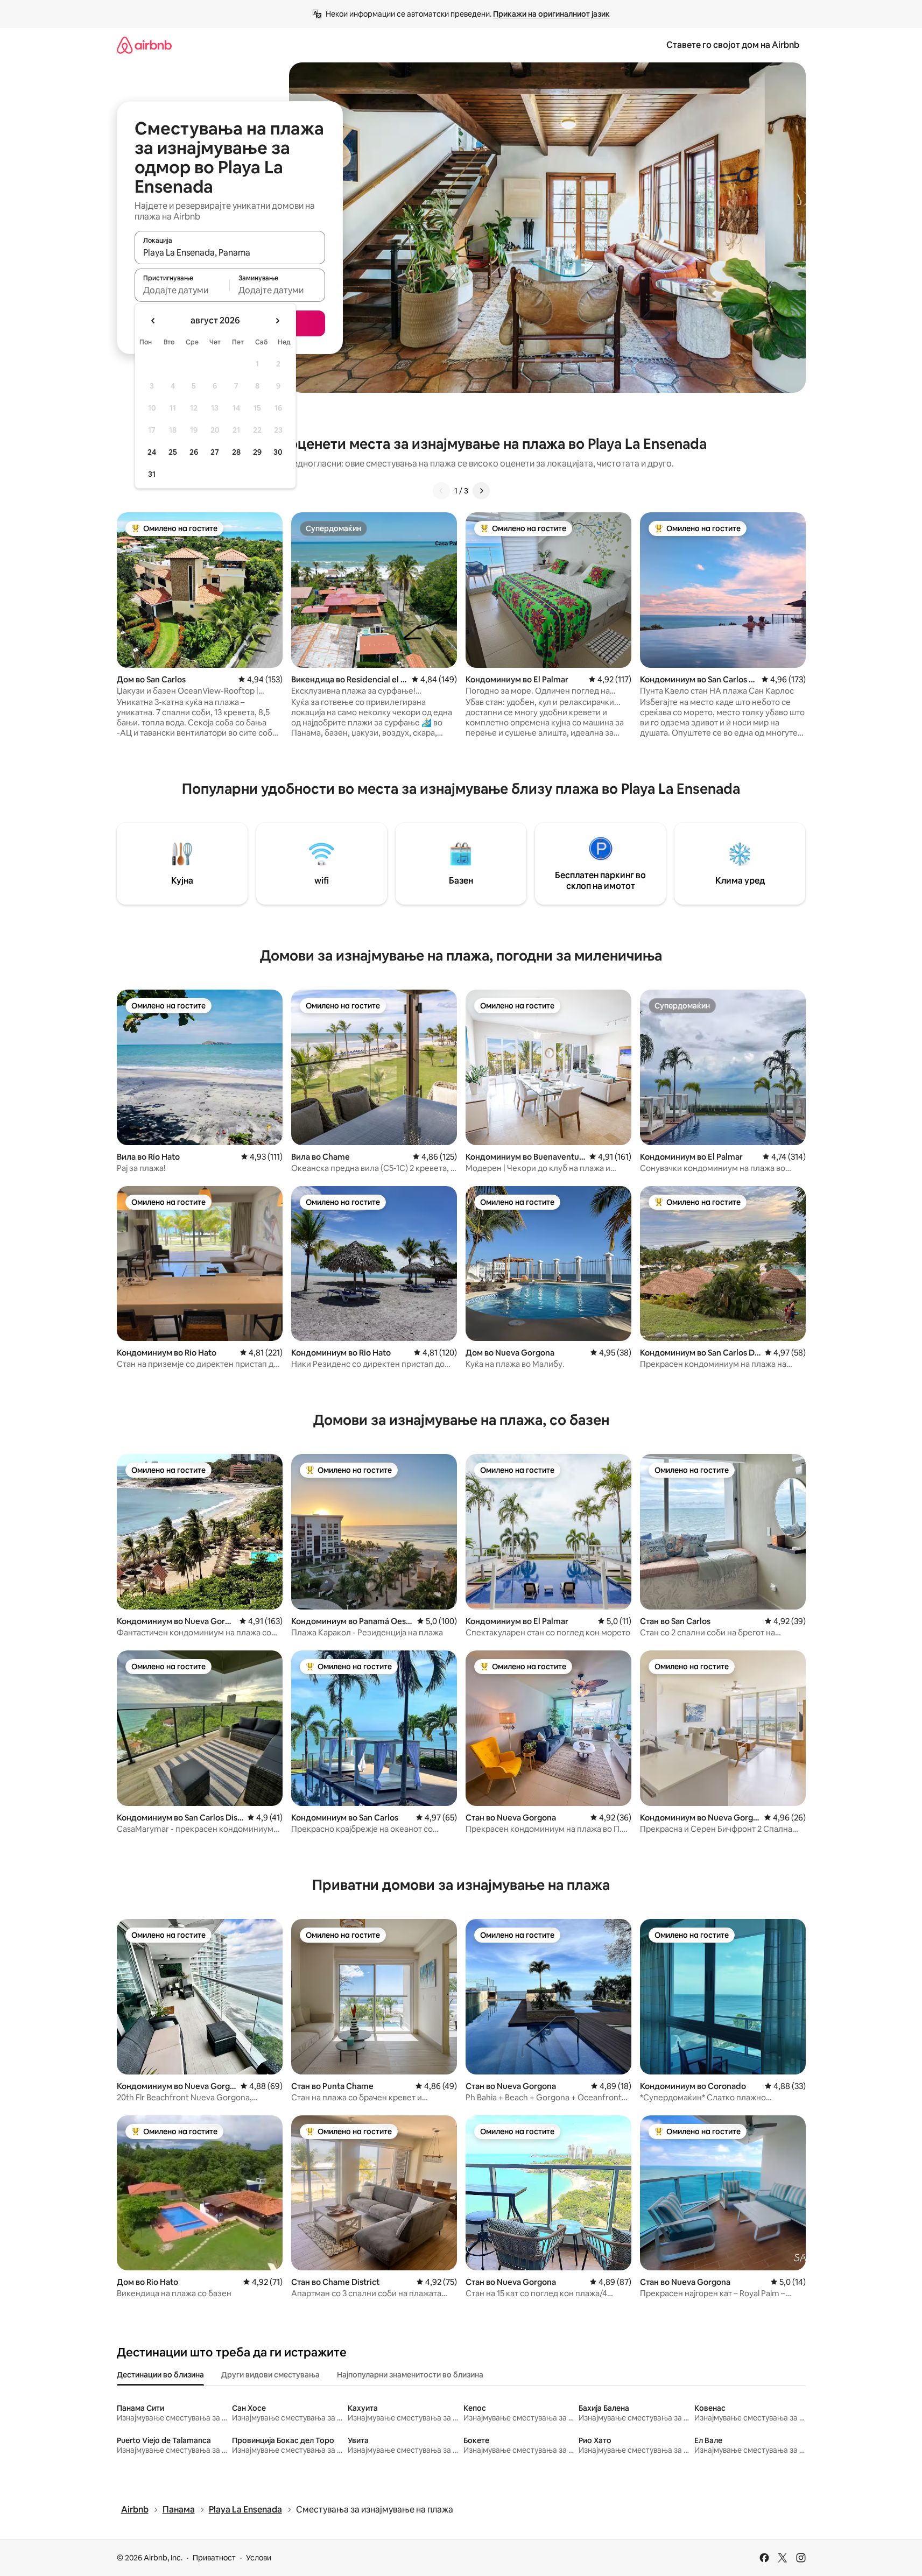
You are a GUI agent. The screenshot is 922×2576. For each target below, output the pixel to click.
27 (215, 452)
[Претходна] (441, 491)
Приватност (214, 2558)
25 (173, 452)
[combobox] (230, 252)
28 (236, 452)
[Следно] (481, 491)
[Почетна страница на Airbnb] (144, 45)
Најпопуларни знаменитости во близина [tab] (410, 2375)
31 (152, 474)
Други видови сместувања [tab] (270, 2375)
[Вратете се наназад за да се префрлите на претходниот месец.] (153, 321)
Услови (259, 2558)
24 (152, 452)
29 (257, 452)
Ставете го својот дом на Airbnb (733, 45)
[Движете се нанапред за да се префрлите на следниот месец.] (277, 321)
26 (194, 452)
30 (278, 452)
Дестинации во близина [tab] (160, 2375)
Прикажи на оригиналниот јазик (551, 14)
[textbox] (182, 290)
